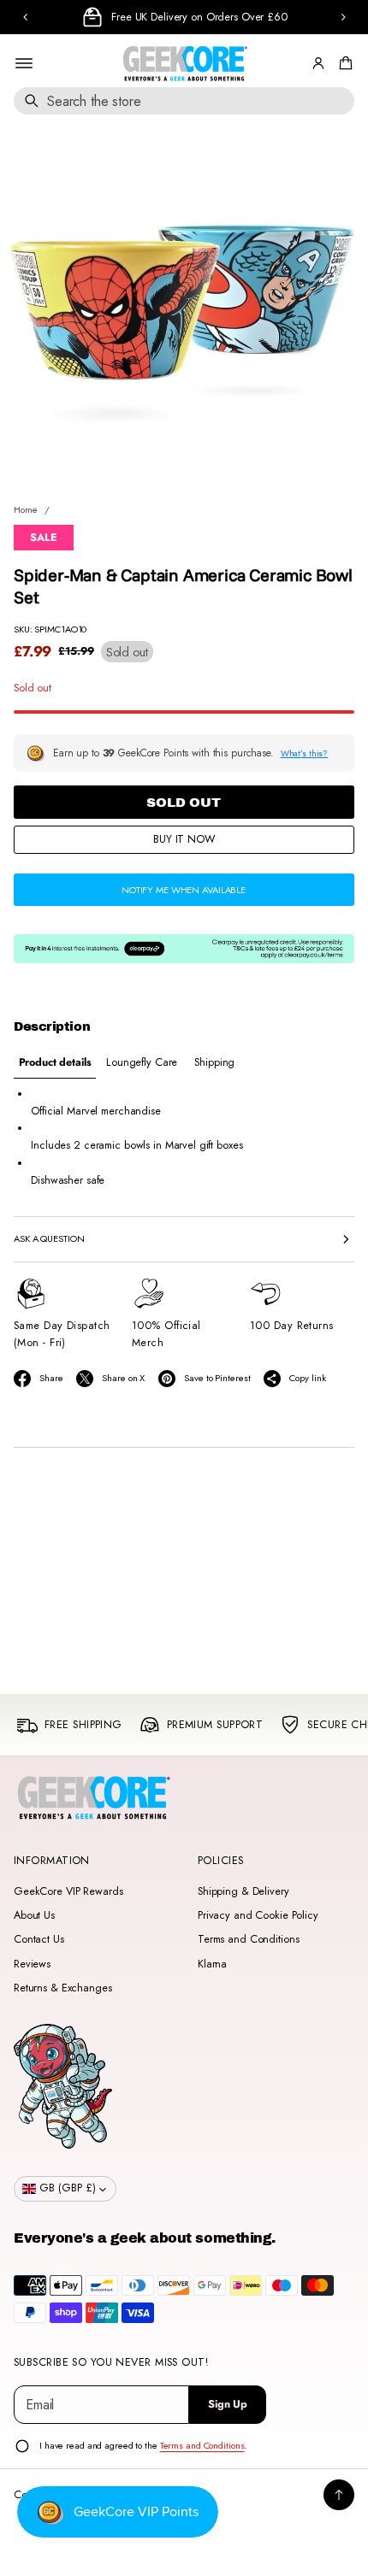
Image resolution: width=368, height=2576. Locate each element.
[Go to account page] (318, 63)
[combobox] (184, 101)
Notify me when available (184, 890)
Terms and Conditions (248, 1939)
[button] (343, 63)
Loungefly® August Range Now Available (205, 17)
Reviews (32, 1964)
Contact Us (39, 1939)
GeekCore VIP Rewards (68, 1891)
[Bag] (343, 63)
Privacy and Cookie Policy (258, 1915)
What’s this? (305, 753)
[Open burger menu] (24, 63)
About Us (34, 1915)
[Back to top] (339, 2495)
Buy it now (184, 839)
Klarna (212, 1964)
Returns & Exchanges (63, 1988)
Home (26, 509)
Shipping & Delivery (243, 1891)
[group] (55, 1063)
